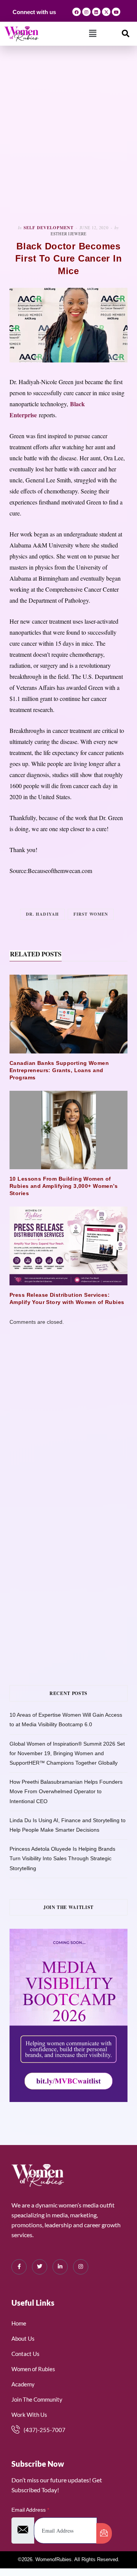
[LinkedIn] (60, 2267)
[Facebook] (76, 12)
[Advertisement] (68, 135)
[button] (93, 34)
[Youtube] (116, 12)
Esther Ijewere (69, 234)
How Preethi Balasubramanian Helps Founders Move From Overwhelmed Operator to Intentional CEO (66, 1791)
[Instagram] (86, 12)
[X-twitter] (106, 12)
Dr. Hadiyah (42, 914)
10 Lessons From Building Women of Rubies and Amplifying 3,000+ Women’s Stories (64, 1186)
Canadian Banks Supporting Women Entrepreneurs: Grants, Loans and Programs (59, 1070)
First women (91, 914)
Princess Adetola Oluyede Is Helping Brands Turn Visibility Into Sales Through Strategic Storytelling (62, 1858)
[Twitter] (40, 2267)
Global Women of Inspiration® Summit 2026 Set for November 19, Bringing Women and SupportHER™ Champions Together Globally (67, 1753)
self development (49, 228)
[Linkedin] (96, 12)
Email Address (30, 2510)
